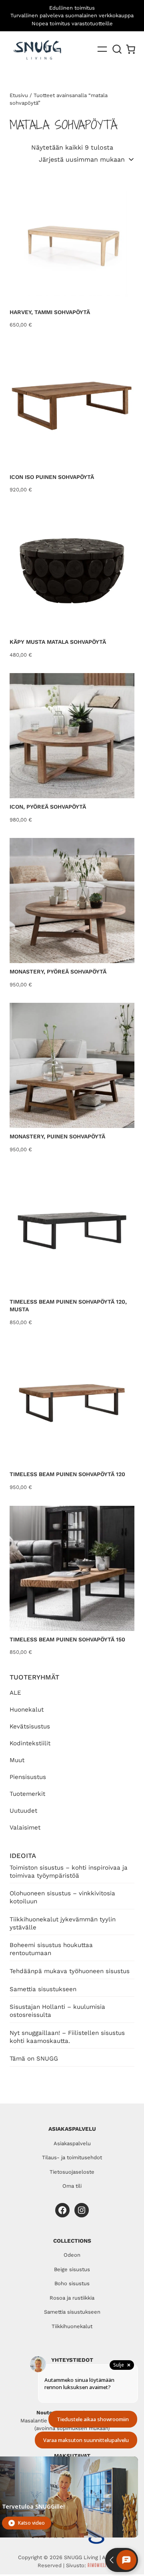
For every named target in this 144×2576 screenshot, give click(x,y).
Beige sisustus (72, 2269)
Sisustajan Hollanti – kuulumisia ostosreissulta (57, 2011)
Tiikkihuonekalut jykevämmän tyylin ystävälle (63, 1923)
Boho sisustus (72, 2283)
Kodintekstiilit (30, 1743)
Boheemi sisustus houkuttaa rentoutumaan (51, 1949)
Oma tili (72, 2186)
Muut (17, 1760)
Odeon (72, 2255)
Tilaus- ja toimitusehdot (72, 2157)
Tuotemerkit (27, 1794)
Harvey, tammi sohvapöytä (50, 312)
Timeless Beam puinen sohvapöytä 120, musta (68, 1306)
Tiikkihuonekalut (72, 2326)
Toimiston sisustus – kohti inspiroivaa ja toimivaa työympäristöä (69, 1872)
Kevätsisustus (30, 1726)
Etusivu (19, 95)
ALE (15, 1693)
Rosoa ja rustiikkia (72, 2298)
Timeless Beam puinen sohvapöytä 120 (67, 1474)
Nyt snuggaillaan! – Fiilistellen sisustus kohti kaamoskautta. (67, 2037)
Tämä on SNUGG (34, 2059)
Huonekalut (27, 1710)
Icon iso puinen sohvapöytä (52, 477)
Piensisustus (28, 1777)
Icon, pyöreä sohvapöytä (48, 807)
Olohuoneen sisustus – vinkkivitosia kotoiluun (62, 1897)
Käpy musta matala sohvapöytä (58, 642)
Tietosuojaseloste (72, 2172)
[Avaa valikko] (102, 49)
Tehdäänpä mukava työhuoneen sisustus (70, 1971)
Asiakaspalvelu (72, 2143)
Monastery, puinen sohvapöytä (57, 1136)
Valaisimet (25, 1828)
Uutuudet (23, 1811)
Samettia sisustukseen (43, 1989)
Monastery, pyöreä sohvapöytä (58, 972)
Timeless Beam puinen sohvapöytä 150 (67, 1639)
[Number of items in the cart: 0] (131, 49)
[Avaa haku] (117, 49)
